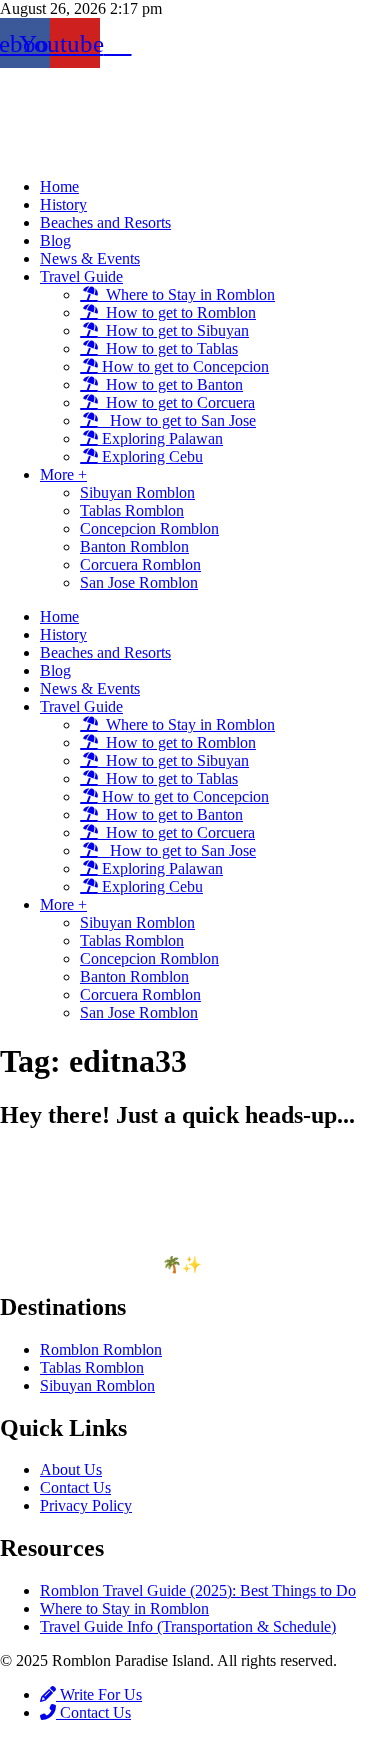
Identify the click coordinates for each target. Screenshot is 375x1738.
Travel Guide (81, 276)
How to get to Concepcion (183, 366)
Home (59, 186)
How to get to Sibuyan (173, 330)
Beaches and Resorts (105, 222)
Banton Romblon (134, 546)
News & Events (90, 258)
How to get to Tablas (168, 348)
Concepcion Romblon (149, 528)
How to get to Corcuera (176, 402)
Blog (55, 240)
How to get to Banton (170, 384)
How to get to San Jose (177, 420)
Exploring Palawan (160, 438)
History (63, 204)
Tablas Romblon (132, 510)
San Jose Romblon (139, 582)
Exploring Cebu (150, 456)
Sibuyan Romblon (137, 492)
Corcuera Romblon (140, 564)
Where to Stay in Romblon (186, 294)
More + (63, 474)
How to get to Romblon (177, 312)
